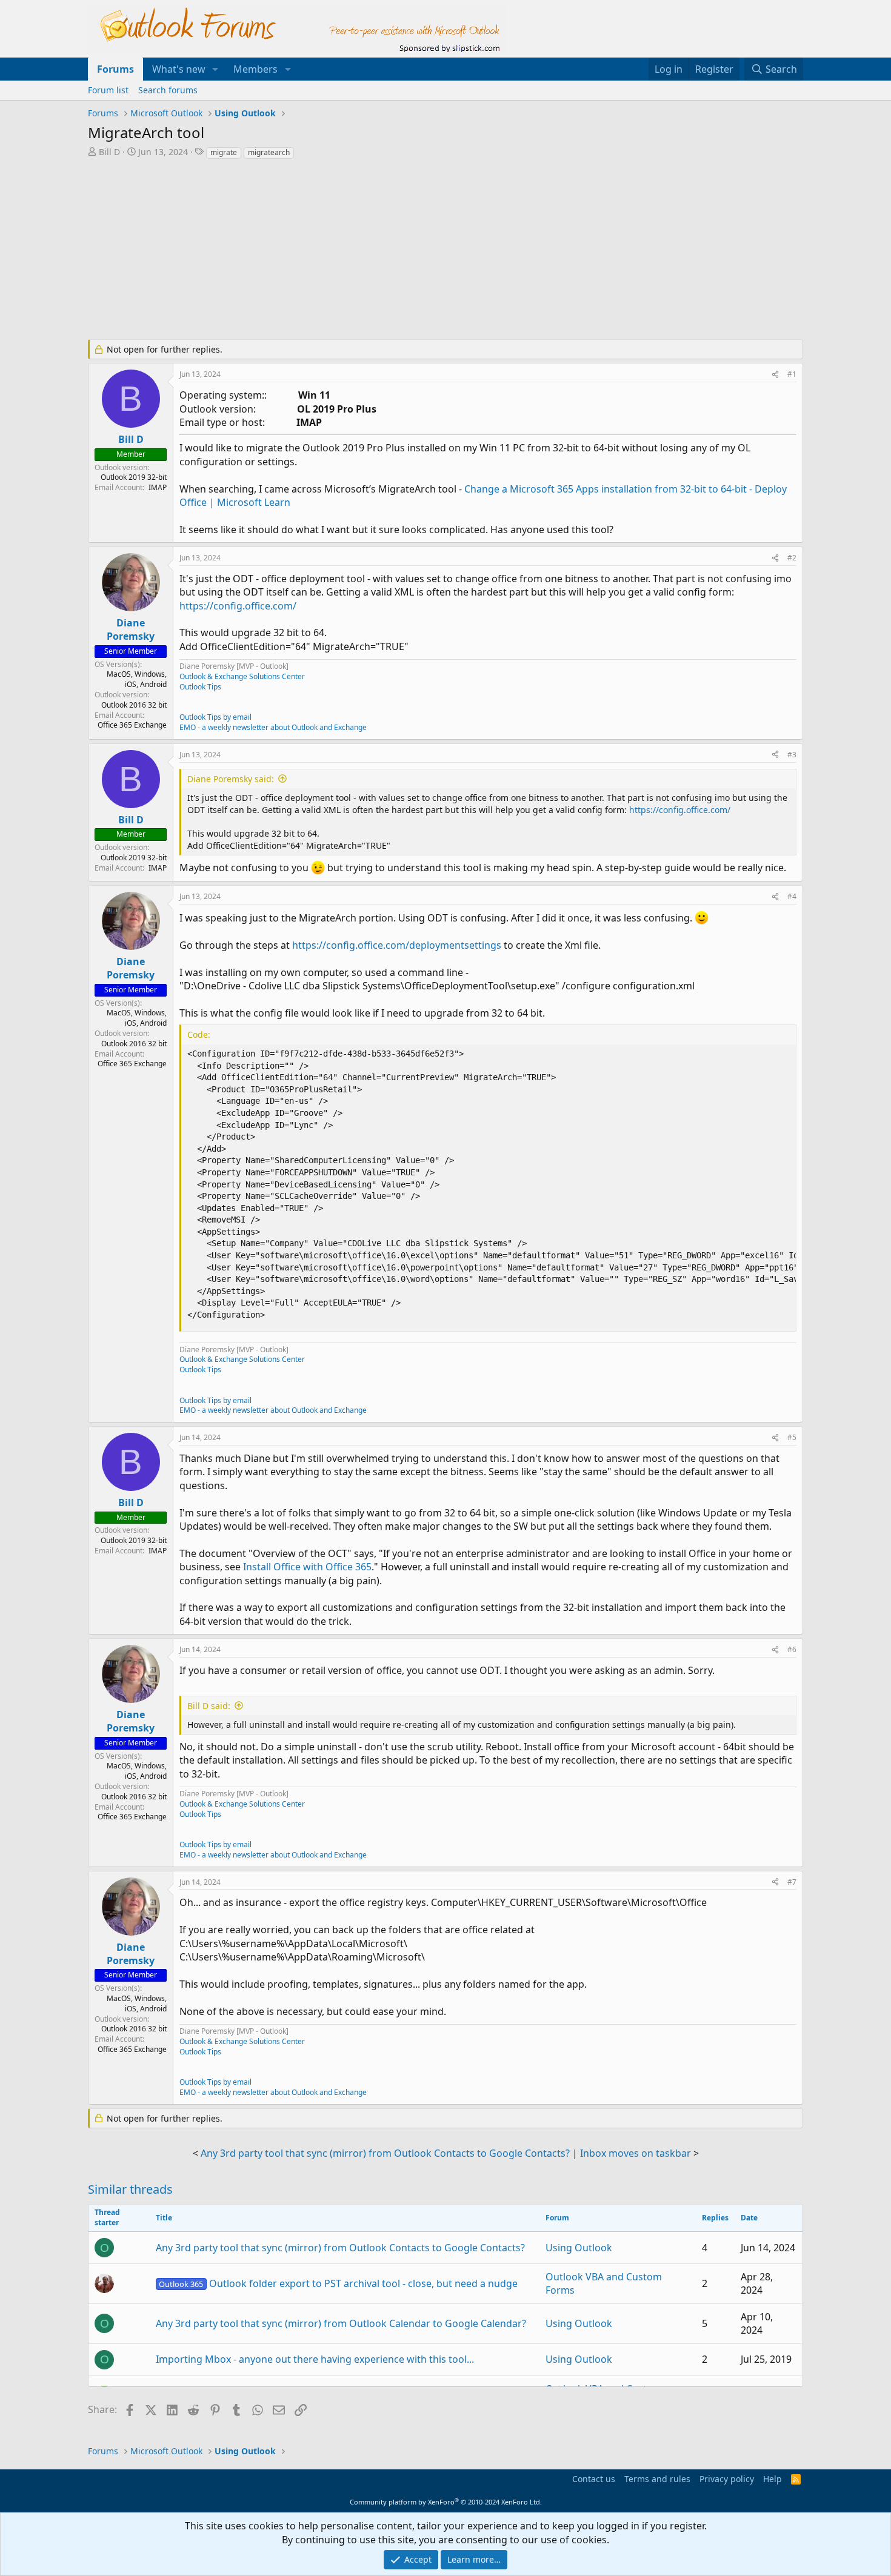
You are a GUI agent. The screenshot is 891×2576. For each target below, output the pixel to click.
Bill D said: (209, 1706)
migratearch (269, 152)
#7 (792, 1882)
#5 (792, 1437)
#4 (792, 896)
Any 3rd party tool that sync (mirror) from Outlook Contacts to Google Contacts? (385, 2153)
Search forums (168, 90)
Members (255, 69)
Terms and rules (657, 2479)
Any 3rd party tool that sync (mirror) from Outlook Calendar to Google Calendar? (341, 2323)
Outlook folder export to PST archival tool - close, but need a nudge (338, 2283)
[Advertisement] (382, 251)
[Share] (775, 375)
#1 (792, 374)
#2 (792, 558)
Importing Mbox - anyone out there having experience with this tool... (315, 2359)
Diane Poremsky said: (231, 779)
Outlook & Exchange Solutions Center (242, 676)
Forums (115, 69)
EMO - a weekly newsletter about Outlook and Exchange (273, 727)
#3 (792, 755)
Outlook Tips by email (215, 717)
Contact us (594, 2479)
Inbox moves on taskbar (636, 2153)
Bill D (109, 152)
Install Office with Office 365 (307, 1567)
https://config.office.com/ (238, 606)
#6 (792, 1649)
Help (773, 2479)
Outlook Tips (200, 687)
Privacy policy (727, 2479)
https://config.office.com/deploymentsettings (397, 945)
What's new (179, 69)
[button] (215, 69)
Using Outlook (579, 2248)
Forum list (108, 90)
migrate (224, 152)
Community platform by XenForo (446, 2502)
